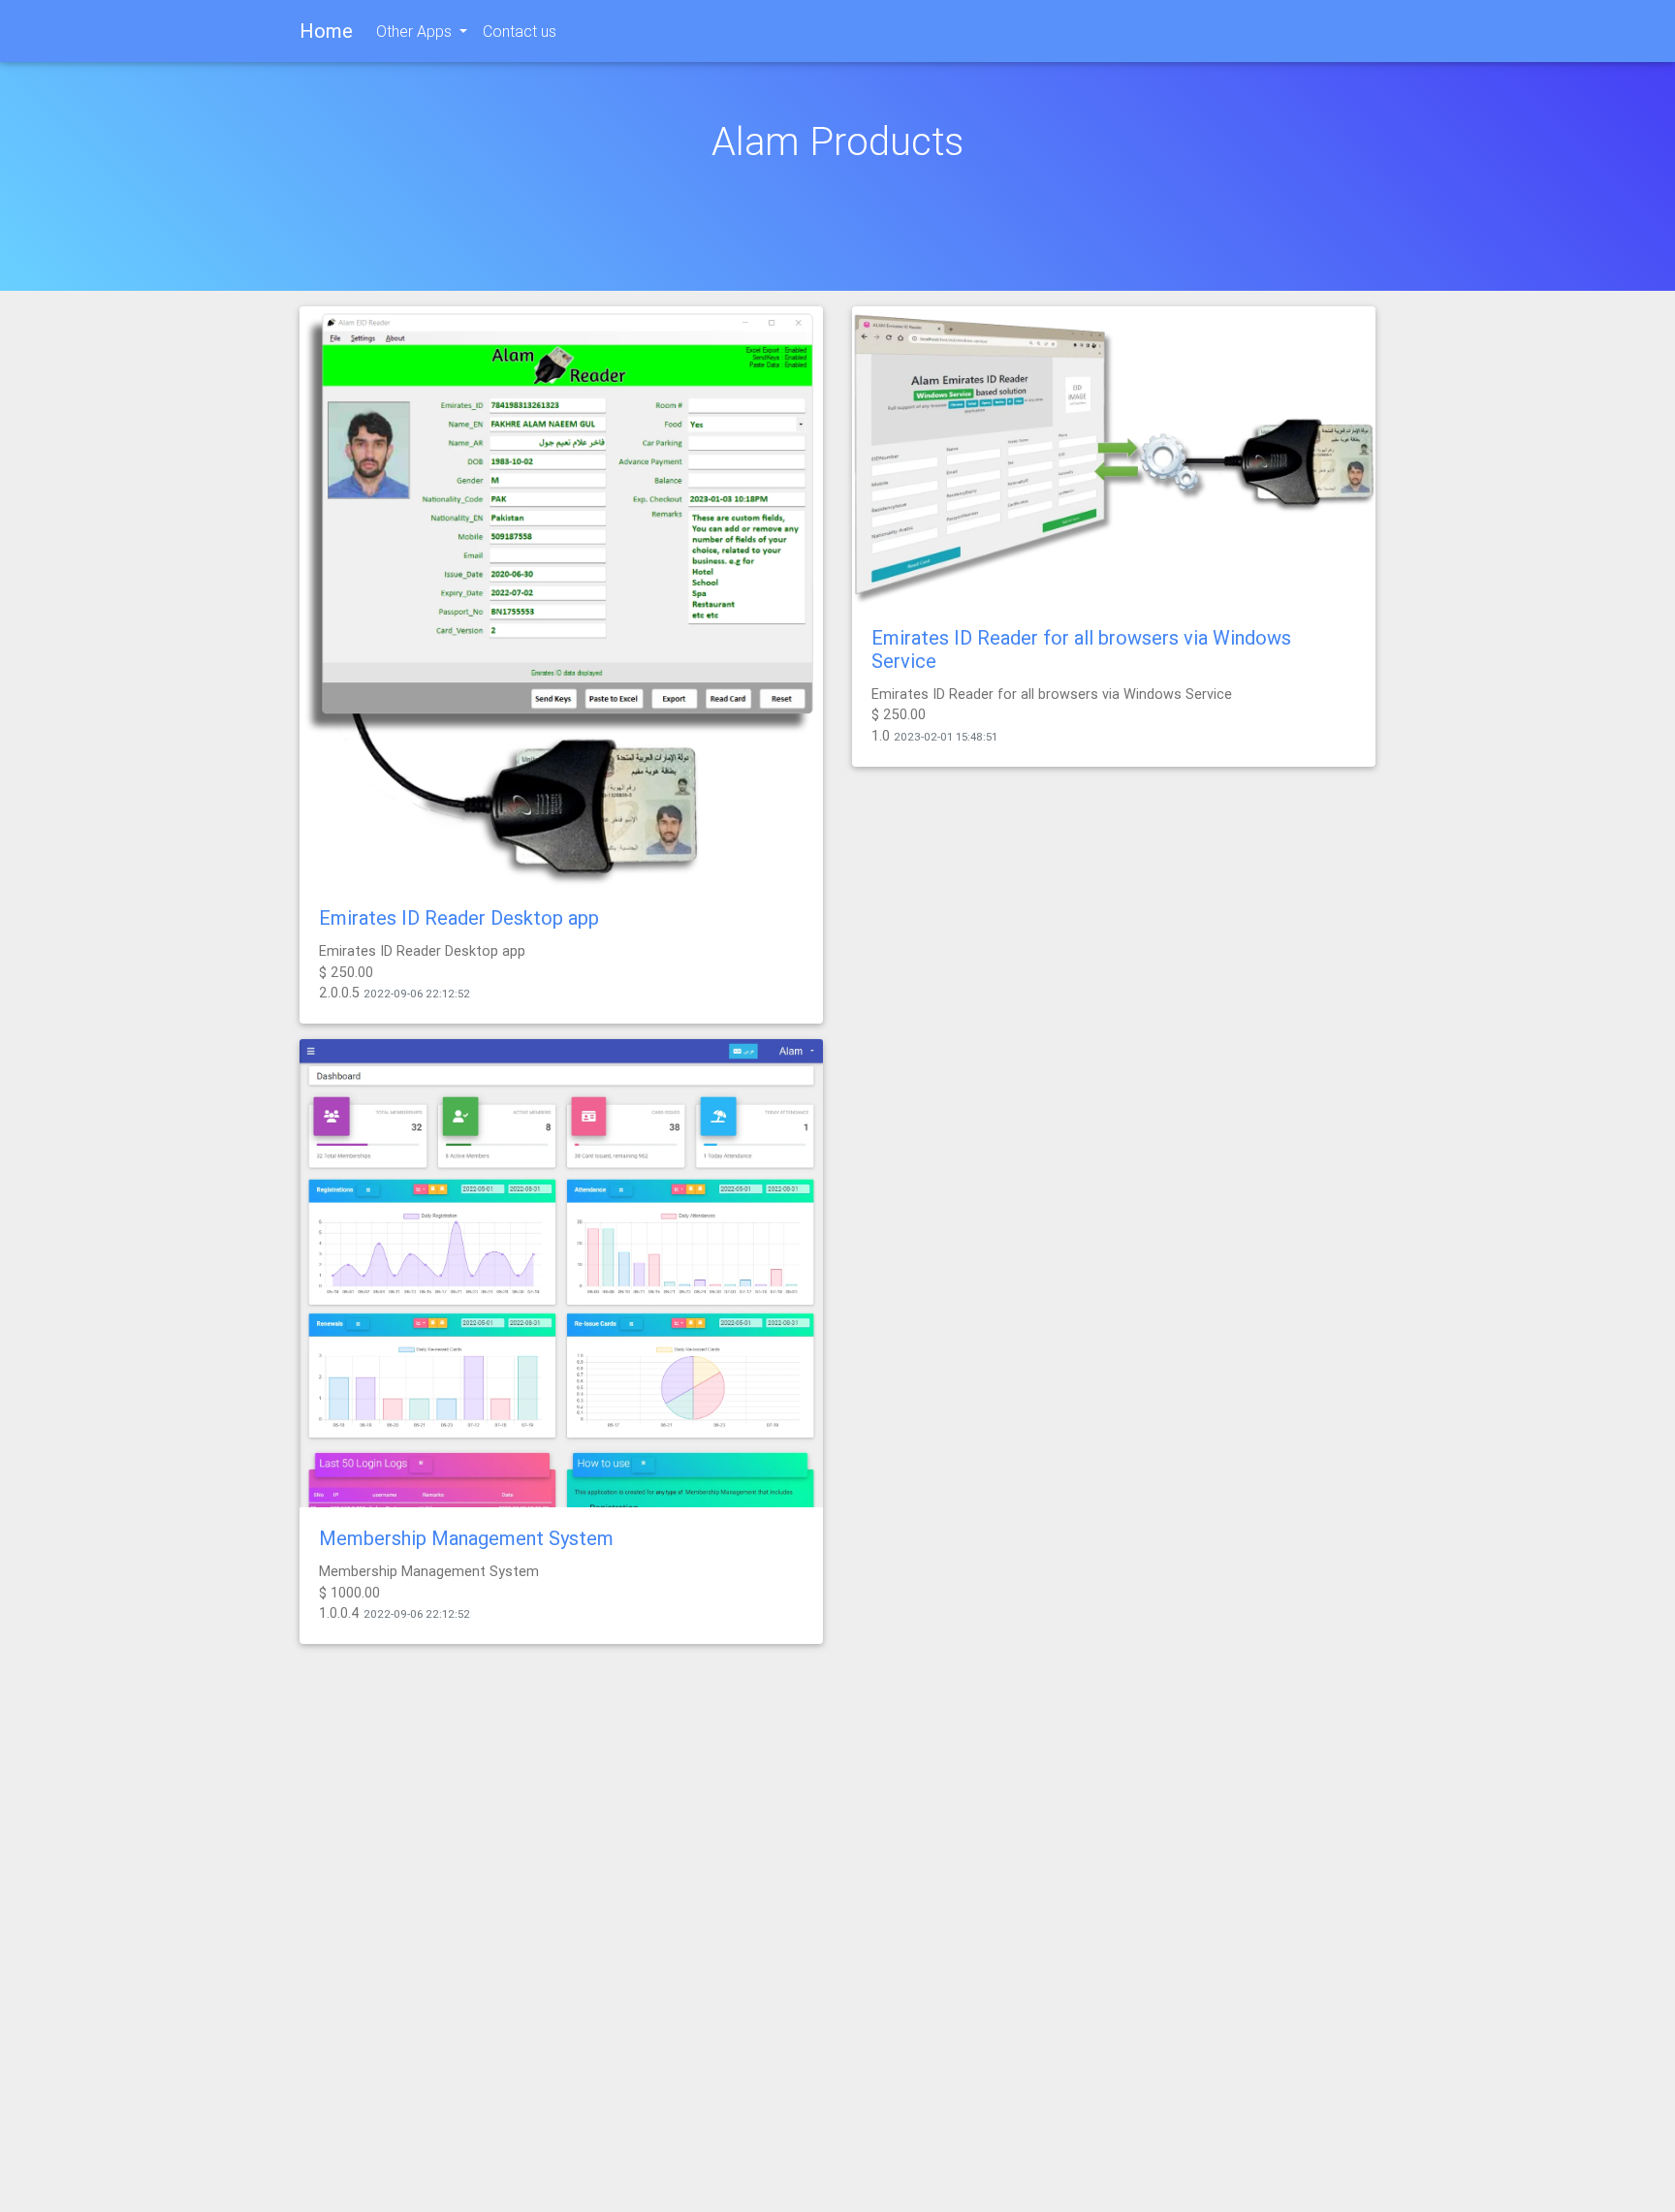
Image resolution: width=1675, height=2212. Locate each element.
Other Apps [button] (416, 31)
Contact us (520, 31)
